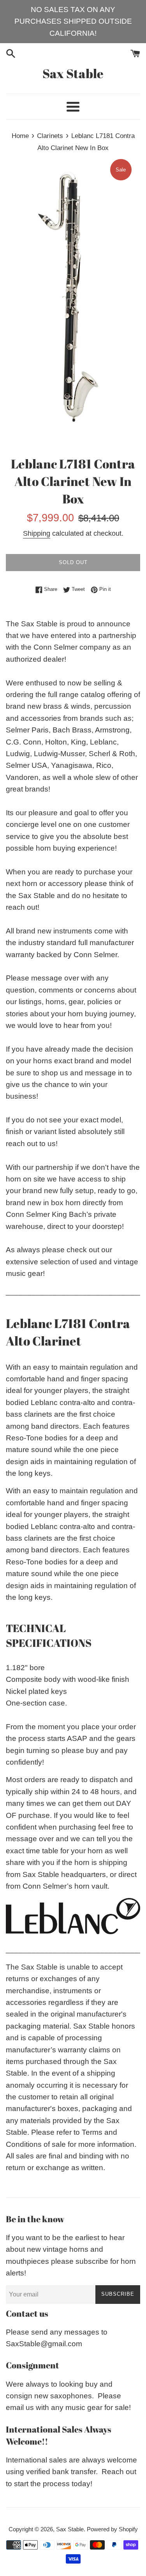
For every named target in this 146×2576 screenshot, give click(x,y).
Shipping (37, 533)
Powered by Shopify (112, 2529)
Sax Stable (73, 73)
